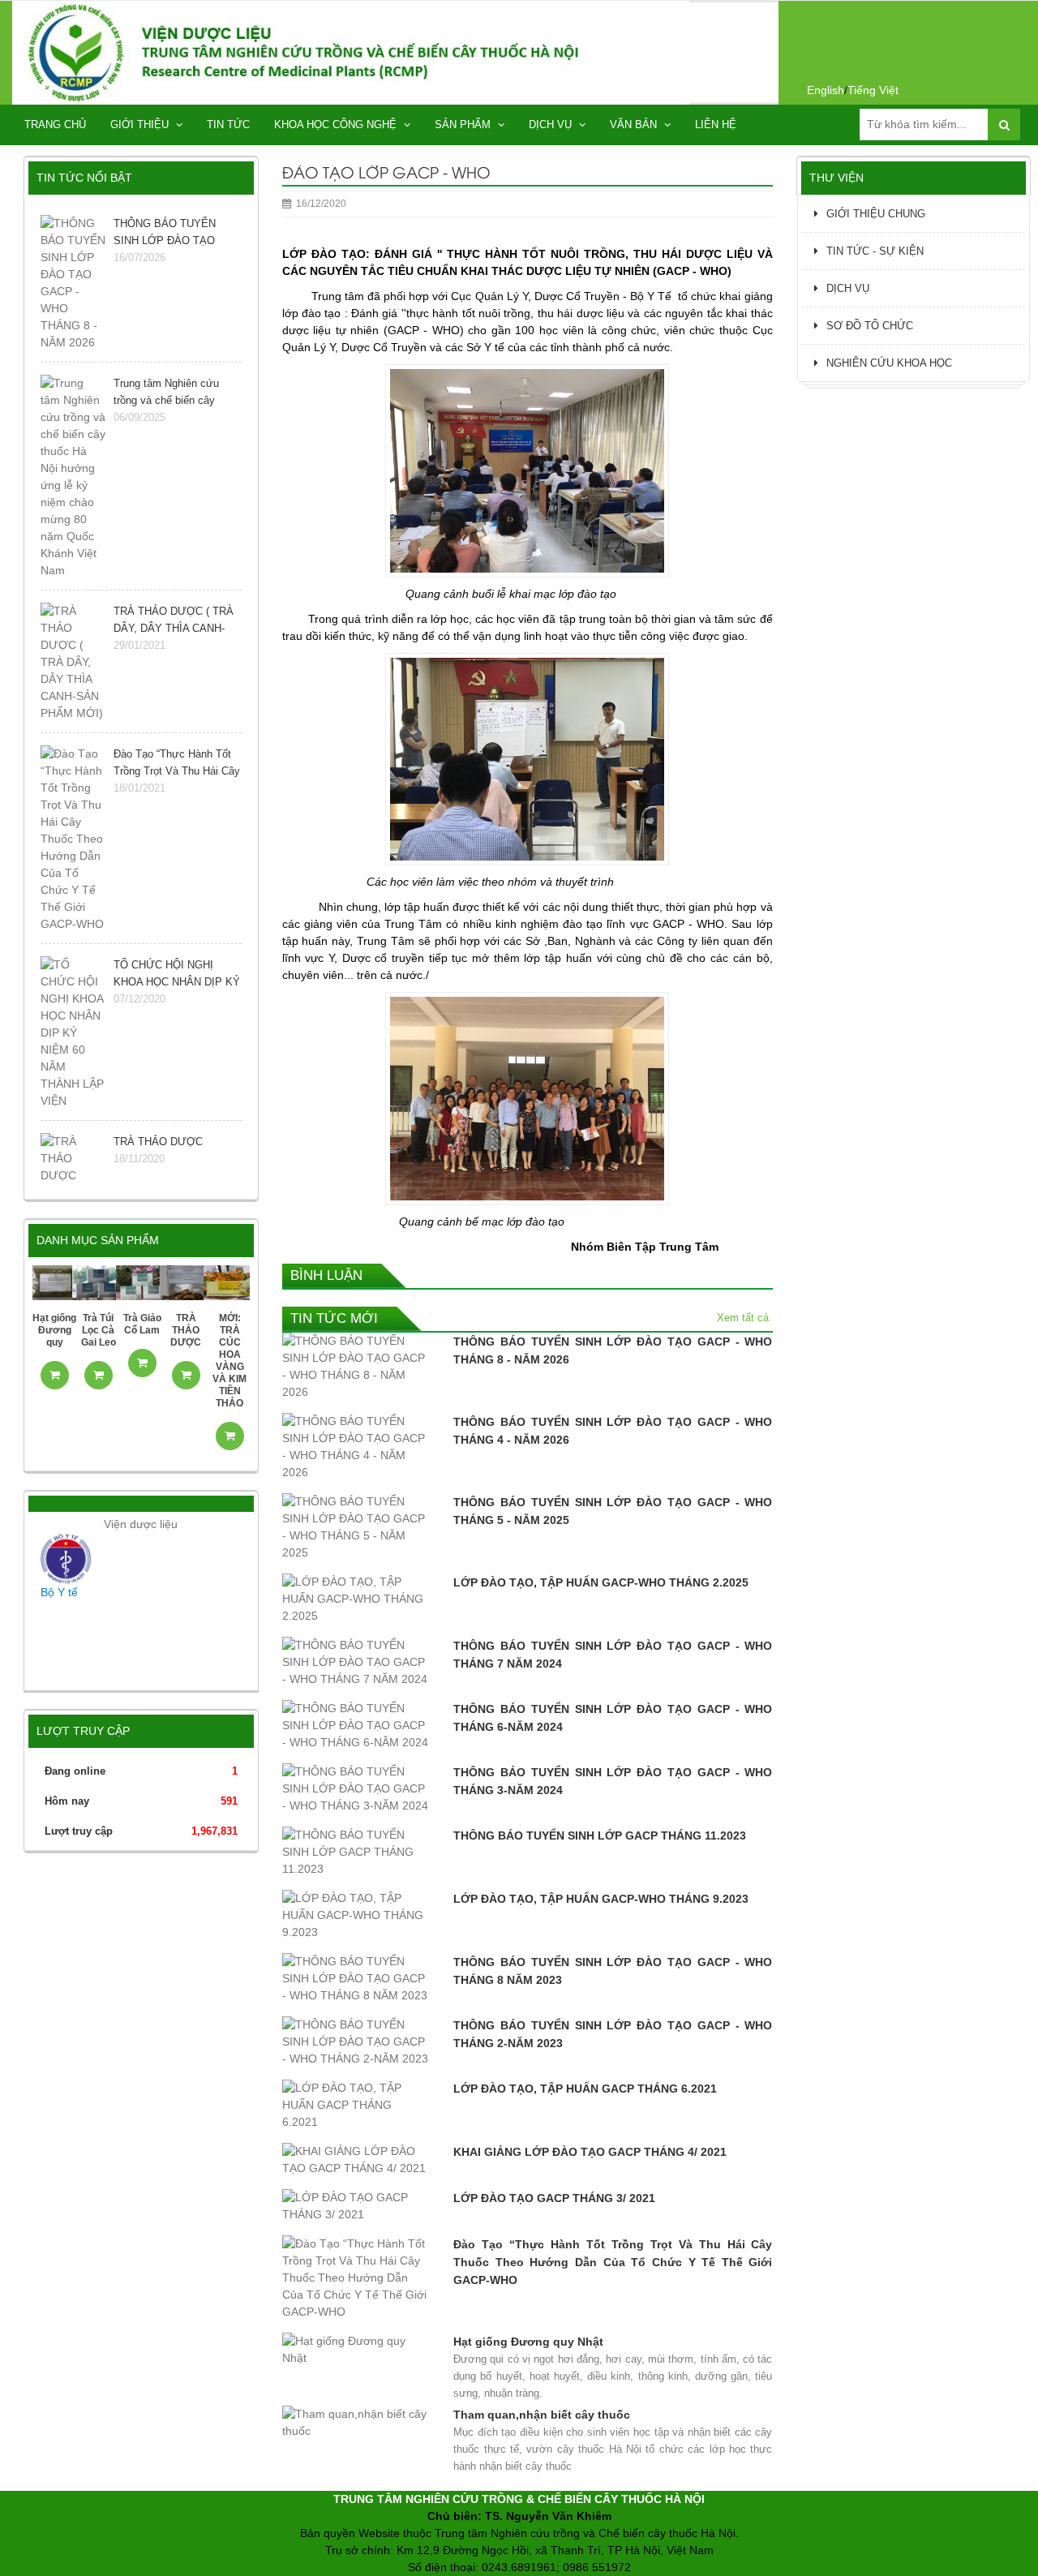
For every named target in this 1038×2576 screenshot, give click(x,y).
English (826, 90)
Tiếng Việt (873, 90)
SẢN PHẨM (464, 125)
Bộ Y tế (59, 1592)
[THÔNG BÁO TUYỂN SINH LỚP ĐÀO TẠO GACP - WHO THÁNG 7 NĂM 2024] (356, 1666)
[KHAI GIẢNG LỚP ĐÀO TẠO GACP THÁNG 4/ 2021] (356, 2164)
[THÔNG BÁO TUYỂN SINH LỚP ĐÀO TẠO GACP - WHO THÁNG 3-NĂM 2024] (356, 1793)
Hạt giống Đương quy (54, 1330)
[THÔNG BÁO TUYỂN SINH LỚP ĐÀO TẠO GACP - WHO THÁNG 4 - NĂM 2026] (356, 1451)
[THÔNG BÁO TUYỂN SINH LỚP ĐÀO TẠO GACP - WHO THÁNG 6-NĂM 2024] (356, 1730)
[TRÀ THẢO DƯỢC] (186, 1282)
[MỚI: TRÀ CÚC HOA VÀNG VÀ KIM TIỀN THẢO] (229, 1282)
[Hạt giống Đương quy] (54, 1282)
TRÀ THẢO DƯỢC (186, 1330)
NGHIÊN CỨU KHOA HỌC (889, 363)
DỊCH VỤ (552, 125)
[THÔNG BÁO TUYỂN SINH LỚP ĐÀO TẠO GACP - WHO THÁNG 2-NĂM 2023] (356, 2046)
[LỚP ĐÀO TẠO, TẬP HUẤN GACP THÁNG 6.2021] (356, 2109)
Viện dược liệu (141, 1524)
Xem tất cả (743, 1318)
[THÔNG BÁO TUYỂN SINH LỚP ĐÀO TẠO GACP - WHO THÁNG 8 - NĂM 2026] (356, 1371)
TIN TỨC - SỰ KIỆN (875, 251)
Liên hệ (716, 125)
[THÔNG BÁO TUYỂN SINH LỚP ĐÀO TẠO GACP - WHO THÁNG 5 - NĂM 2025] (356, 1531)
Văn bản (635, 125)
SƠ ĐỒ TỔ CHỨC (870, 326)
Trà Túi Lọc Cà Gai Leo (99, 1330)
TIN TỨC (228, 125)
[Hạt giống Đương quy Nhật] (356, 2354)
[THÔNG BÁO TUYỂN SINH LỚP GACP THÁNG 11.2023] (356, 1856)
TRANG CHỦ (55, 125)
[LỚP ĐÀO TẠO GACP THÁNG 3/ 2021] (356, 2210)
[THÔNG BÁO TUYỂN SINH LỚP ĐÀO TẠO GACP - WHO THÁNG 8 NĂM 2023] (356, 1983)
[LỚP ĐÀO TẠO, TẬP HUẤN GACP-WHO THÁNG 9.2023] (356, 1919)
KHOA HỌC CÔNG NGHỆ (337, 125)
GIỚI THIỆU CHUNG (876, 214)
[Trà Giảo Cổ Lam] (142, 1282)
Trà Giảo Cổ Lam (142, 1324)
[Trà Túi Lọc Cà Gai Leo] (98, 1282)
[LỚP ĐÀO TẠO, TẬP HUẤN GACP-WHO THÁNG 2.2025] (356, 1603)
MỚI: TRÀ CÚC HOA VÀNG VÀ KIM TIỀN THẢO (229, 1361)
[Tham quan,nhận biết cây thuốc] (356, 2427)
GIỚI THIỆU (141, 125)
